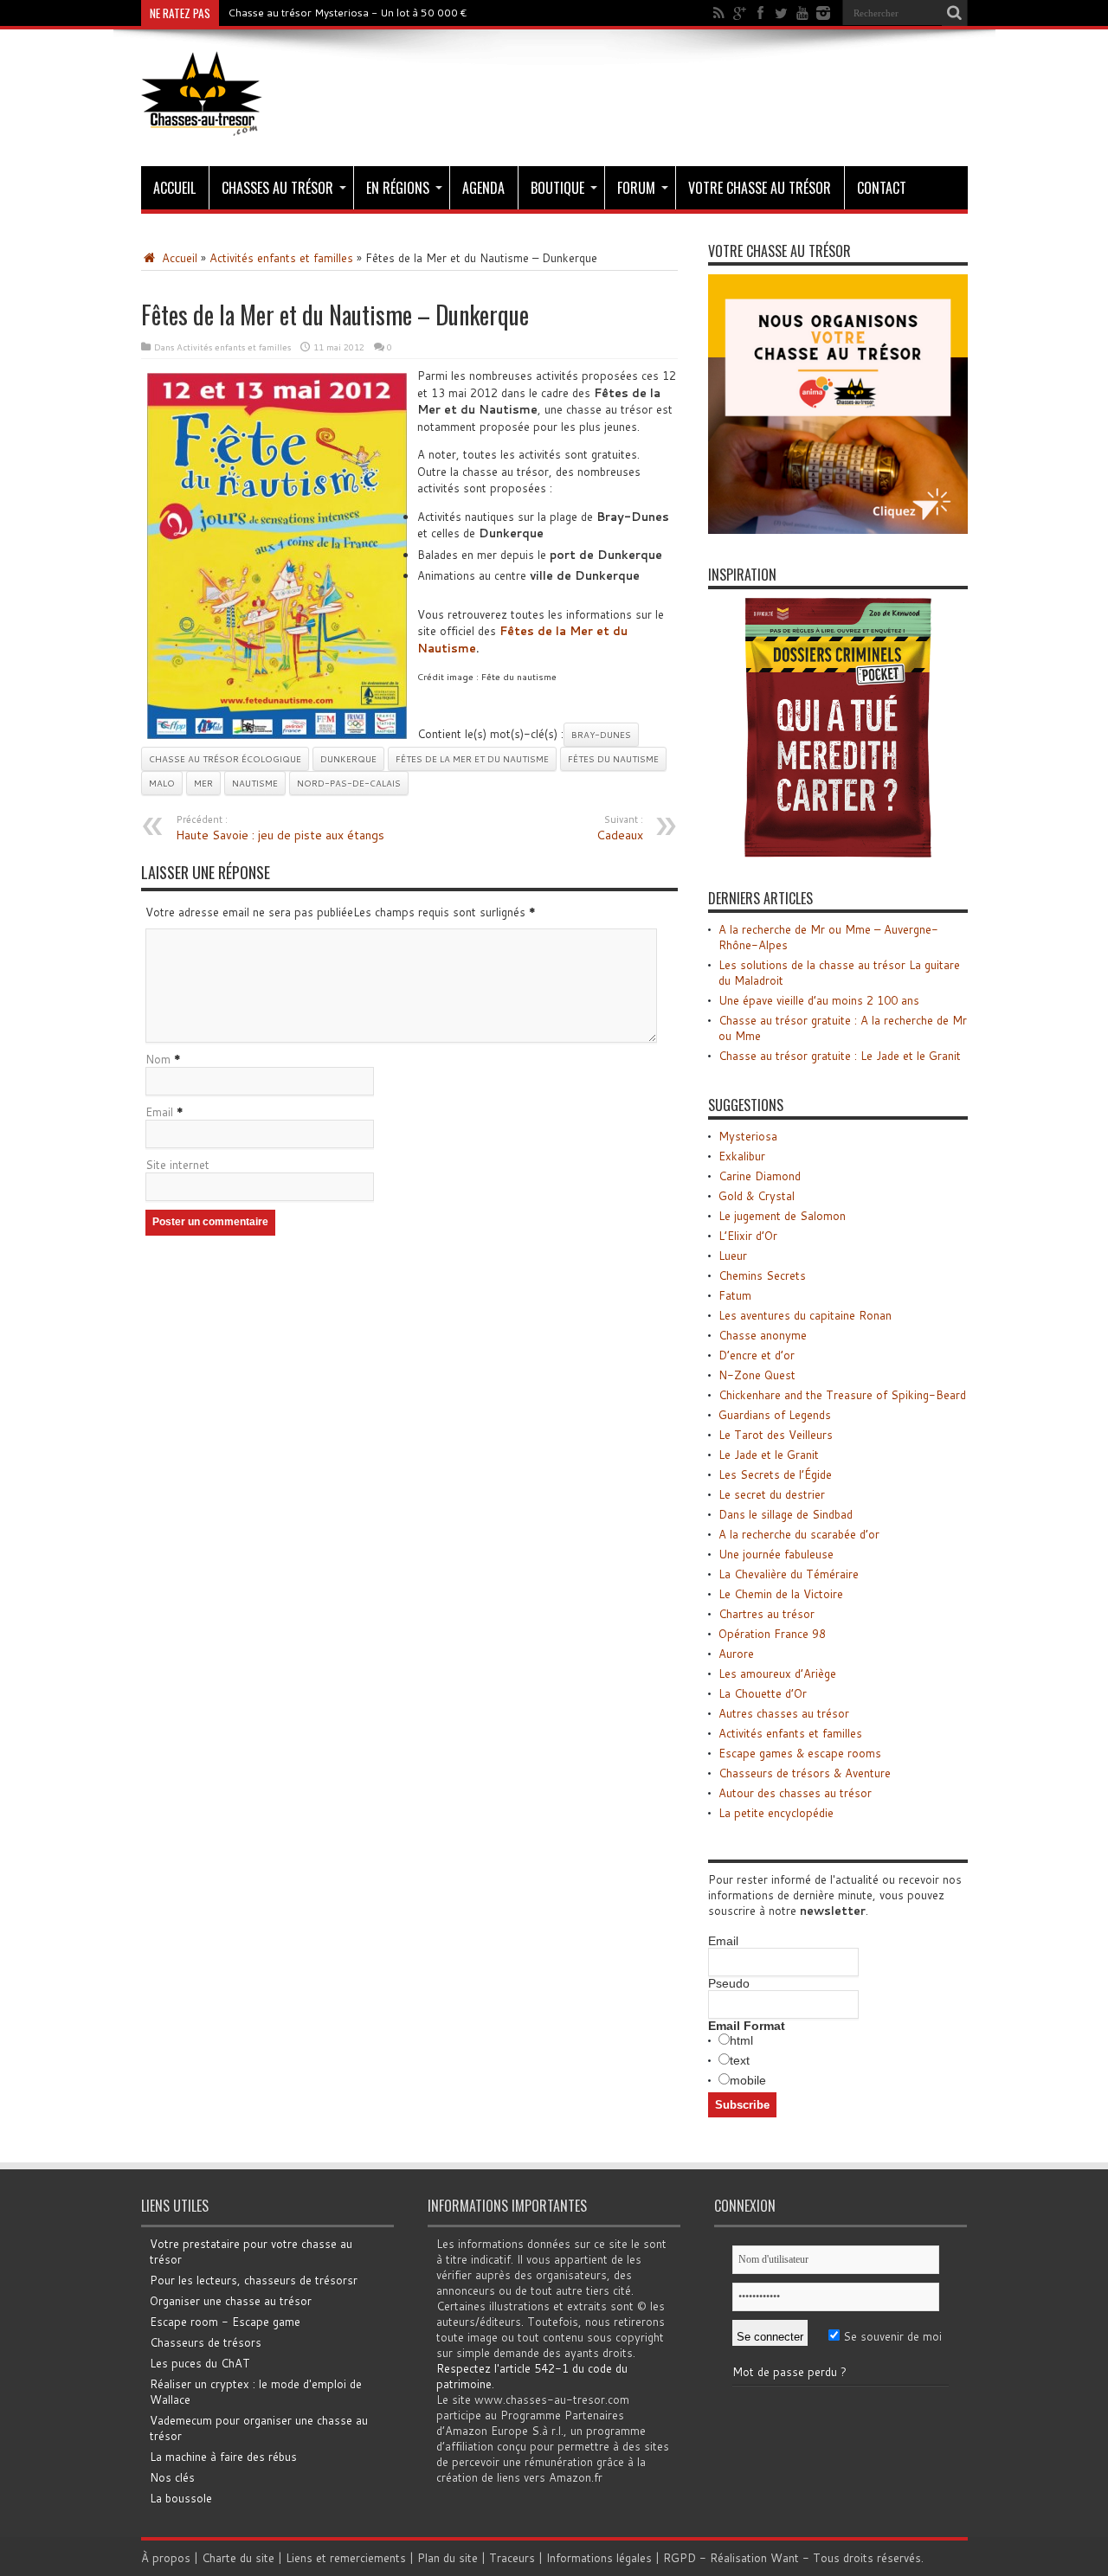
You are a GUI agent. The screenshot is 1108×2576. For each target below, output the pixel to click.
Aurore (736, 1654)
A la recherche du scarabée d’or (799, 1534)
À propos (166, 2558)
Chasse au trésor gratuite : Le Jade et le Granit (840, 1056)
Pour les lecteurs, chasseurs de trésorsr (254, 2280)
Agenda (483, 188)
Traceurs (512, 2558)
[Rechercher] (955, 13)
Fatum (735, 1295)
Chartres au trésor (767, 1614)
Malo (162, 783)
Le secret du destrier (772, 1494)
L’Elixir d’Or (748, 1236)
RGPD (680, 2558)
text (740, 2060)
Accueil (174, 188)
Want (785, 2558)
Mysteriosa (748, 1136)
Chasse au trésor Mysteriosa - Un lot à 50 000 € (348, 13)
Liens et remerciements (346, 2558)
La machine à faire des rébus (223, 2457)
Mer (203, 783)
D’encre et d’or (757, 1355)
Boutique (557, 188)
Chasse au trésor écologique (225, 759)
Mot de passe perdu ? (789, 2372)
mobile (748, 2080)
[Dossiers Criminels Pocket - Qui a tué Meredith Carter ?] (838, 853)
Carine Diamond (760, 1176)
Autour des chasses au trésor (795, 1793)
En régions (398, 188)
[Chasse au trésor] (202, 123)
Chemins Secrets (762, 1275)
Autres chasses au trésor (784, 1713)
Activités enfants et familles (281, 258)
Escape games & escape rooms (800, 1753)
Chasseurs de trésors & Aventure (805, 1773)
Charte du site (238, 2558)
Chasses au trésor (277, 188)
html (741, 2040)
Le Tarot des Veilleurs (776, 1435)
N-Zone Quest (757, 1375)
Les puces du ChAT (200, 2363)
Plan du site (448, 2558)
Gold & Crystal (757, 1196)
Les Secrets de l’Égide (775, 1474)
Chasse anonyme (763, 1335)
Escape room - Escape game (225, 2322)
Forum (636, 188)
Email (159, 1112)
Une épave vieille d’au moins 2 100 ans (819, 1000)
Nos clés (172, 2477)
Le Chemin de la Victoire (781, 1594)
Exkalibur (742, 1156)
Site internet (177, 1165)
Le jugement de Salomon (782, 1216)
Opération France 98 (772, 1634)
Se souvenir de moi (891, 2336)
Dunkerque (348, 759)
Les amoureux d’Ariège (777, 1673)
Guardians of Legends (775, 1415)
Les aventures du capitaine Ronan (805, 1315)
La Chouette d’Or (763, 1693)
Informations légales (599, 2558)
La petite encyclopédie (776, 1813)
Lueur (733, 1256)
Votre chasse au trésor (760, 188)
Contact (882, 188)
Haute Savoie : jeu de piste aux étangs (280, 828)
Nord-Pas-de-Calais (349, 783)
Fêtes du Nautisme (613, 759)
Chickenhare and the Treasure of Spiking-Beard (842, 1395)
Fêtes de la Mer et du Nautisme (472, 759)
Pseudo (729, 1983)
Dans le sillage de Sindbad (786, 1514)
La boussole (181, 2498)
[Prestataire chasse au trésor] (838, 530)
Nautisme (255, 783)
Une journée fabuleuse (776, 1554)
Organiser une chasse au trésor (231, 2301)
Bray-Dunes (601, 735)
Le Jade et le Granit (769, 1455)
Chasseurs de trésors (206, 2342)
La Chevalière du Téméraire (789, 1574)
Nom (158, 1059)
